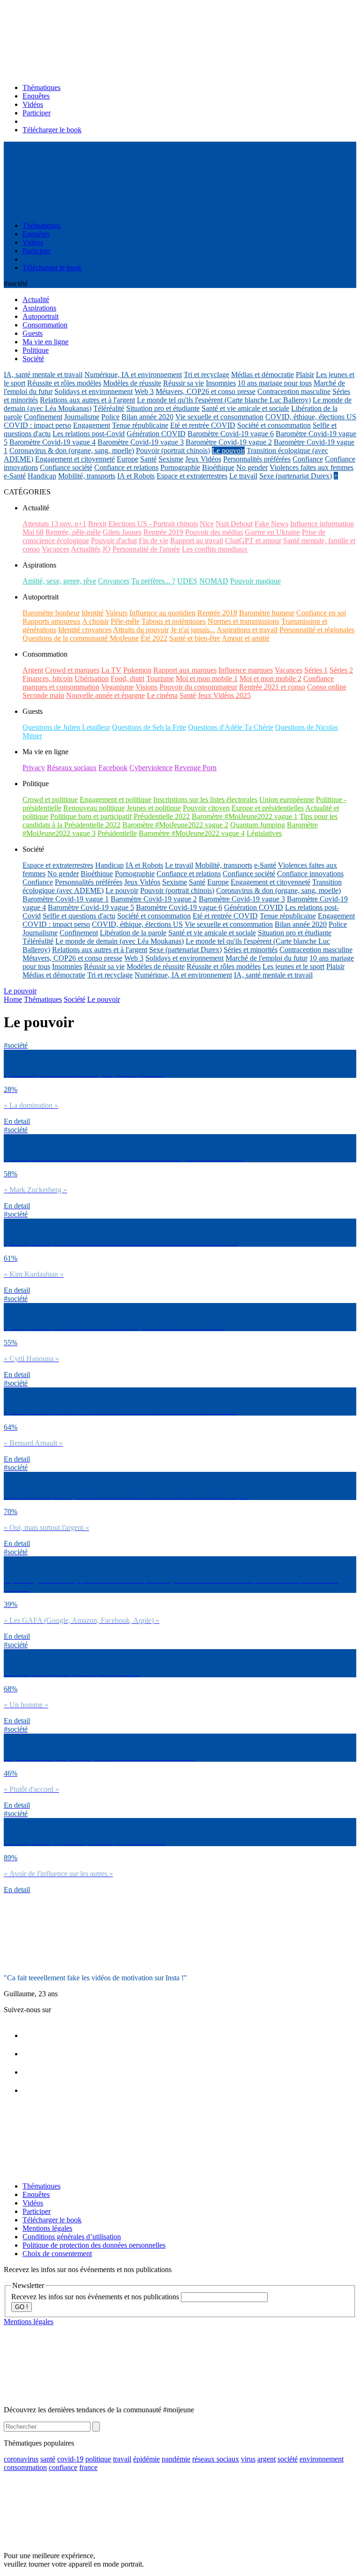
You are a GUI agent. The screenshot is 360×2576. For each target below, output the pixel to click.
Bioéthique (218, 467)
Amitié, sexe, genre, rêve (59, 581)
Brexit (97, 524)
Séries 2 (341, 670)
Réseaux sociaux (72, 768)
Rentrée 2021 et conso (272, 687)
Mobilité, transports (87, 476)
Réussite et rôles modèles (64, 383)
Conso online (327, 687)
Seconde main (43, 695)
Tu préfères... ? (153, 581)
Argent (33, 670)
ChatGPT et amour (253, 541)
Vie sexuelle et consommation (219, 417)
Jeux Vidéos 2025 (224, 695)
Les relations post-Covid (89, 434)
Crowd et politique (50, 799)
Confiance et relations (126, 467)
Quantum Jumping (258, 825)
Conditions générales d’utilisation (72, 2237)
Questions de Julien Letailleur (66, 727)
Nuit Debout (234, 524)
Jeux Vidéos (203, 459)
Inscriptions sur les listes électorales (205, 799)
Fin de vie (154, 541)
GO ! (22, 2307)
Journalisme (82, 417)
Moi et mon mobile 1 (207, 678)
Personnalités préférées (257, 459)
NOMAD (214, 581)
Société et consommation (274, 425)
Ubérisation (92, 678)
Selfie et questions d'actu (79, 916)
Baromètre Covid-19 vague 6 (231, 434)
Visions (146, 687)
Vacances (56, 549)
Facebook (113, 768)
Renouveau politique (94, 808)
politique (98, 2459)
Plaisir (305, 375)
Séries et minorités (251, 950)
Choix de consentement (57, 2254)
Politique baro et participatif (91, 816)
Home (13, 999)
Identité (93, 613)
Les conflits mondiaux (215, 549)
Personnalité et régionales (317, 630)
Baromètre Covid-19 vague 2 (229, 442)
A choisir (95, 621)
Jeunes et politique (154, 808)
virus (248, 2459)
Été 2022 (154, 638)
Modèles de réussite (132, 383)
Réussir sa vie (184, 383)
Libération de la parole (133, 933)
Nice (207, 524)
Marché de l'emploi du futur (266, 958)
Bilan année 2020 (147, 417)
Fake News (271, 524)
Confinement (43, 417)
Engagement (92, 425)
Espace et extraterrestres (192, 476)
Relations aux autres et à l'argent (87, 400)
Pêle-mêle (125, 621)
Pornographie (180, 467)
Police (110, 417)
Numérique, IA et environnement (133, 375)
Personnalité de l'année (146, 549)
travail (122, 2459)
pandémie (176, 2459)
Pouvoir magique (255, 581)
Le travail (243, 476)
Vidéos (33, 104)
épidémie (146, 2459)
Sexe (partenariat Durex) (296, 476)
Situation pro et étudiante (163, 408)
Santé (148, 459)
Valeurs (116, 613)
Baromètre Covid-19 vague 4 (52, 442)
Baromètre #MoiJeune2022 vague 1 (245, 816)
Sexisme (171, 459)
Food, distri (127, 678)
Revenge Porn (195, 768)
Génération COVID (156, 434)
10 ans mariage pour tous (275, 383)
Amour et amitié (246, 638)
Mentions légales (47, 2228)
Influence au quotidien (162, 613)
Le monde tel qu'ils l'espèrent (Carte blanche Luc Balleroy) (224, 400)
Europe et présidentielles (268, 808)
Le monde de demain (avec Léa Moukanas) (120, 941)
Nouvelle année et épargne (105, 695)
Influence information (322, 524)
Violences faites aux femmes (311, 467)
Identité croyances (85, 630)
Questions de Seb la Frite (149, 727)
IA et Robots (136, 476)
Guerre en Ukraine (272, 532)
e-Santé (15, 476)
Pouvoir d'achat (114, 541)
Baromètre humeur (267, 613)
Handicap (42, 476)
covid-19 (70, 2459)
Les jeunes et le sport (293, 966)
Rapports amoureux (52, 621)
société (288, 2459)
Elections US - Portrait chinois (153, 524)
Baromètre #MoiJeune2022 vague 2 (175, 825)
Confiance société (66, 467)
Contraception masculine (294, 391)
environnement (322, 2459)
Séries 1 (316, 670)
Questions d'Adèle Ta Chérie (231, 727)
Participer (37, 113)
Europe (127, 459)
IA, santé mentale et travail (43, 375)
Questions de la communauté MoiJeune (81, 638)
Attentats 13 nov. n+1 (54, 524)
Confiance (308, 459)
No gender (252, 467)
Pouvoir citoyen (206, 808)
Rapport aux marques (185, 670)
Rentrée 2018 (217, 613)
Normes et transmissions (244, 621)
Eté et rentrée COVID (203, 425)
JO (106, 549)
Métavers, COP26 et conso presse (206, 391)
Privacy (34, 768)
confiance (63, 2467)
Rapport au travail (197, 541)
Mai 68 (33, 532)
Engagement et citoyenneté (75, 459)
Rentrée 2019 (163, 532)
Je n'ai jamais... (193, 630)
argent (266, 2459)
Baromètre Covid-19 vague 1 (66, 899)
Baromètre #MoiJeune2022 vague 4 (192, 833)
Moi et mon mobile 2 (270, 678)
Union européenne (287, 799)
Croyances (114, 581)
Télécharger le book (52, 130)
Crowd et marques (72, 670)
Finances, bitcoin (48, 678)
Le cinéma (162, 695)
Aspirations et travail (247, 630)
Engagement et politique (116, 799)
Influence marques (246, 670)
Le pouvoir (228, 451)
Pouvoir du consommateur (198, 687)
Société (75, 999)
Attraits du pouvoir (141, 630)
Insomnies (221, 383)
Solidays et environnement (94, 391)
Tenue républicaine (140, 425)
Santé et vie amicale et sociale (245, 408)
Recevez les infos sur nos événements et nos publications (96, 2297)
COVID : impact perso (37, 425)
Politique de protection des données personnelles (94, 2245)
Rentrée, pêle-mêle (73, 532)
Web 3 (144, 391)
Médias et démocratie (262, 375)
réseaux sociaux (216, 2459)
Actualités (86, 549)
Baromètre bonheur (51, 613)
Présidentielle (117, 833)
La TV (111, 670)
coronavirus (21, 2459)
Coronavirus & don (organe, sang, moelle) (72, 451)
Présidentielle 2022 (162, 816)
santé (48, 2459)
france (88, 2467)
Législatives (264, 833)
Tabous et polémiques (174, 621)
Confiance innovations (310, 874)
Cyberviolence (151, 768)
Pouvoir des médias (214, 532)
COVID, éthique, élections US (311, 417)
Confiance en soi (321, 613)
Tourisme (160, 678)
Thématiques (41, 87)
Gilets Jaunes (122, 532)
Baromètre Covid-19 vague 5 (91, 907)
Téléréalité (109, 408)
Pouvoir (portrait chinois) (173, 451)
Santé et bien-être (195, 638)
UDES (187, 581)
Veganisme (117, 687)
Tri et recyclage (206, 375)
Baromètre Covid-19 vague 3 (141, 442)
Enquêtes (36, 96)
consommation (25, 2467)
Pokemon (137, 670)
